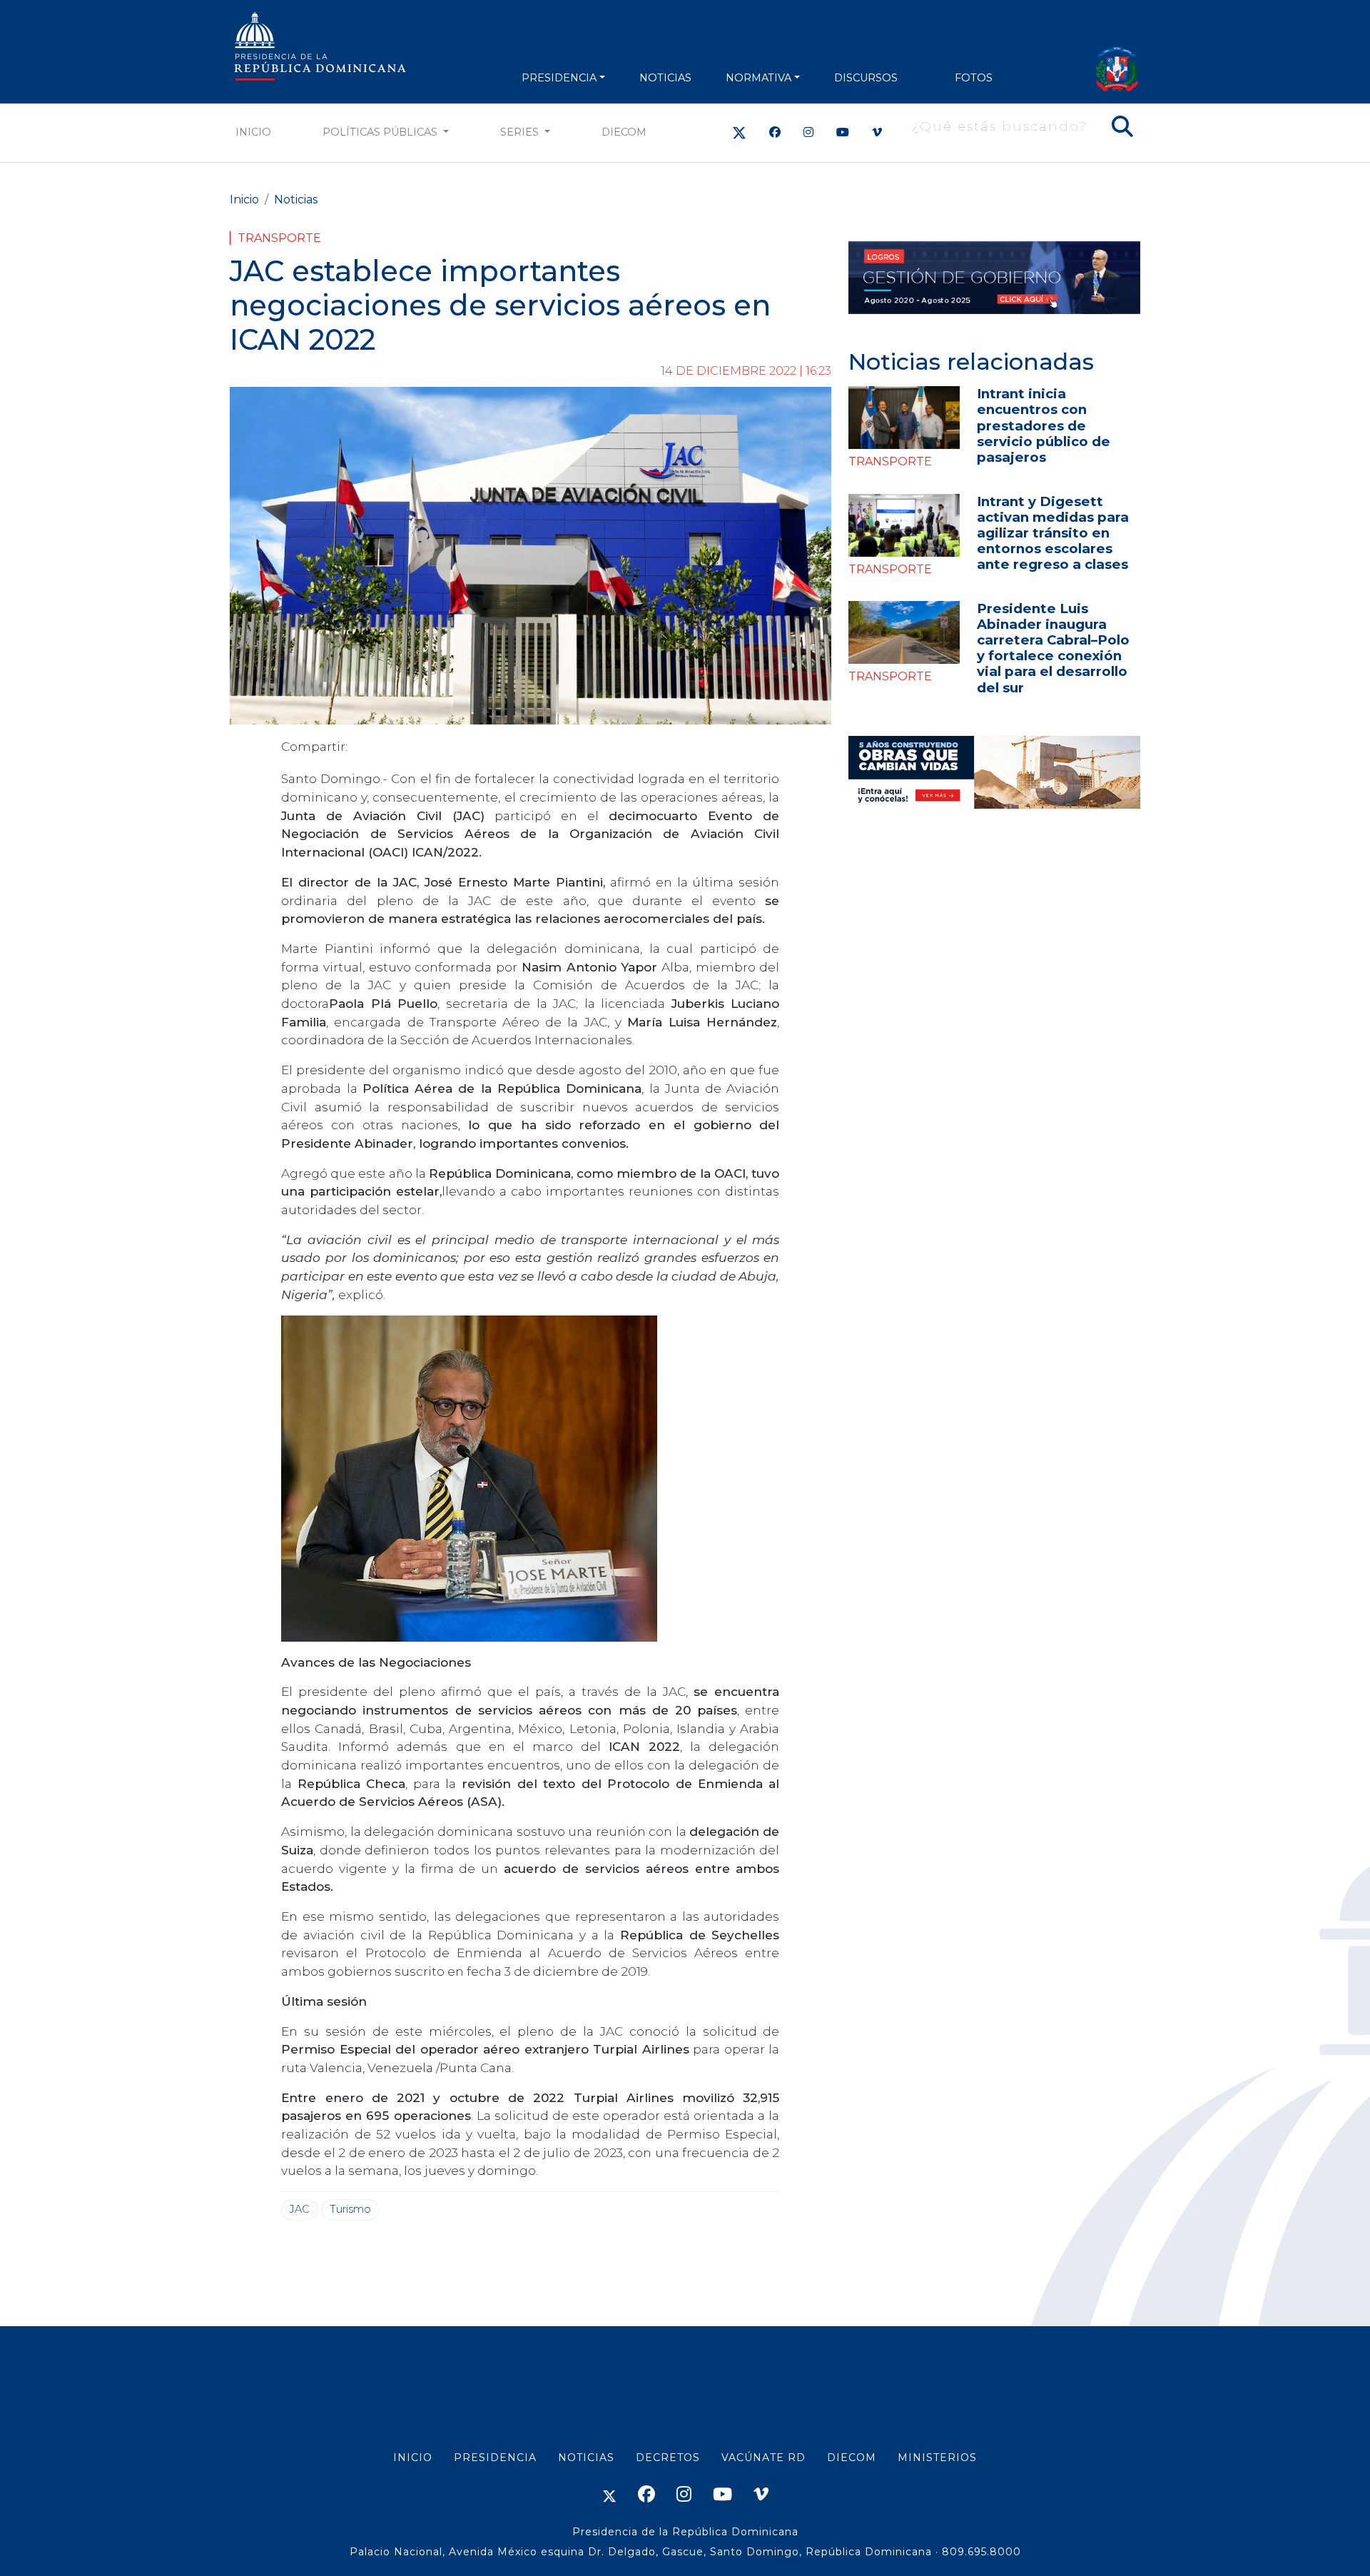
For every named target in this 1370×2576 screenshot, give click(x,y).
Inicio (253, 132)
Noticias (296, 199)
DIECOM (624, 132)
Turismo (350, 2209)
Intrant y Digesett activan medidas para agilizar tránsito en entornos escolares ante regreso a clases (1053, 533)
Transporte (279, 238)
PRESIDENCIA (559, 78)
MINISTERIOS (937, 2458)
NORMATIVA (758, 78)
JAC (299, 2209)
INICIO (413, 2458)
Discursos (866, 78)
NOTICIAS (665, 78)
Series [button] (521, 132)
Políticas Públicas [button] (381, 132)
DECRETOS (668, 2458)
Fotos (974, 78)
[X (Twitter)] (739, 132)
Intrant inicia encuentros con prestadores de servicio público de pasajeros (1044, 425)
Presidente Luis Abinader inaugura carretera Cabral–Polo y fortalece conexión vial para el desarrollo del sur (1053, 648)
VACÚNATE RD (763, 2458)
